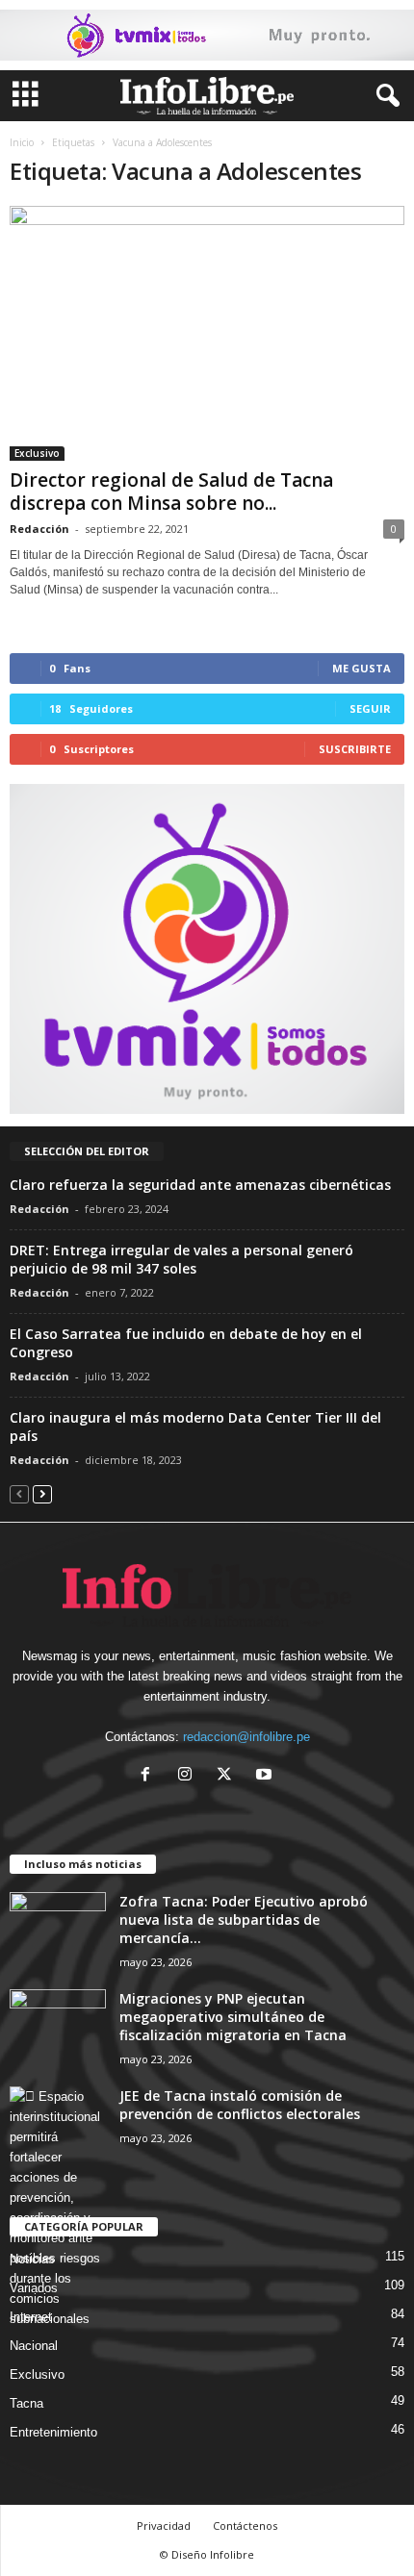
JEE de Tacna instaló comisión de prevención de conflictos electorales (240, 2105)
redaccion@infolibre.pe (246, 1737)
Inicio (22, 142)
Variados (34, 2288)
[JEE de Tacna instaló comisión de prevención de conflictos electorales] (58, 2208)
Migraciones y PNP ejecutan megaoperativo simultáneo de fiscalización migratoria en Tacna (233, 2017)
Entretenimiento (53, 2432)
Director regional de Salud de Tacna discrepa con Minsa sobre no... (171, 492)
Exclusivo (37, 453)
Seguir (370, 708)
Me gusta (362, 668)
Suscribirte (355, 749)
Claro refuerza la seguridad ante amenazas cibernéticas (200, 1185)
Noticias (32, 2259)
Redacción (39, 529)
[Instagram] (189, 1776)
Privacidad (164, 2525)
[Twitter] (229, 1776)
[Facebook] (150, 1776)
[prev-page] (19, 1493)
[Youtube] (266, 1776)
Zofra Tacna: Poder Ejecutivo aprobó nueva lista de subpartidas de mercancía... (244, 1919)
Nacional (34, 2346)
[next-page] (42, 1493)
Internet (31, 2317)
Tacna (26, 2403)
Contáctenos (245, 2525)
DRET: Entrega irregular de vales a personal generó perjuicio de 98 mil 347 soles (181, 1259)
